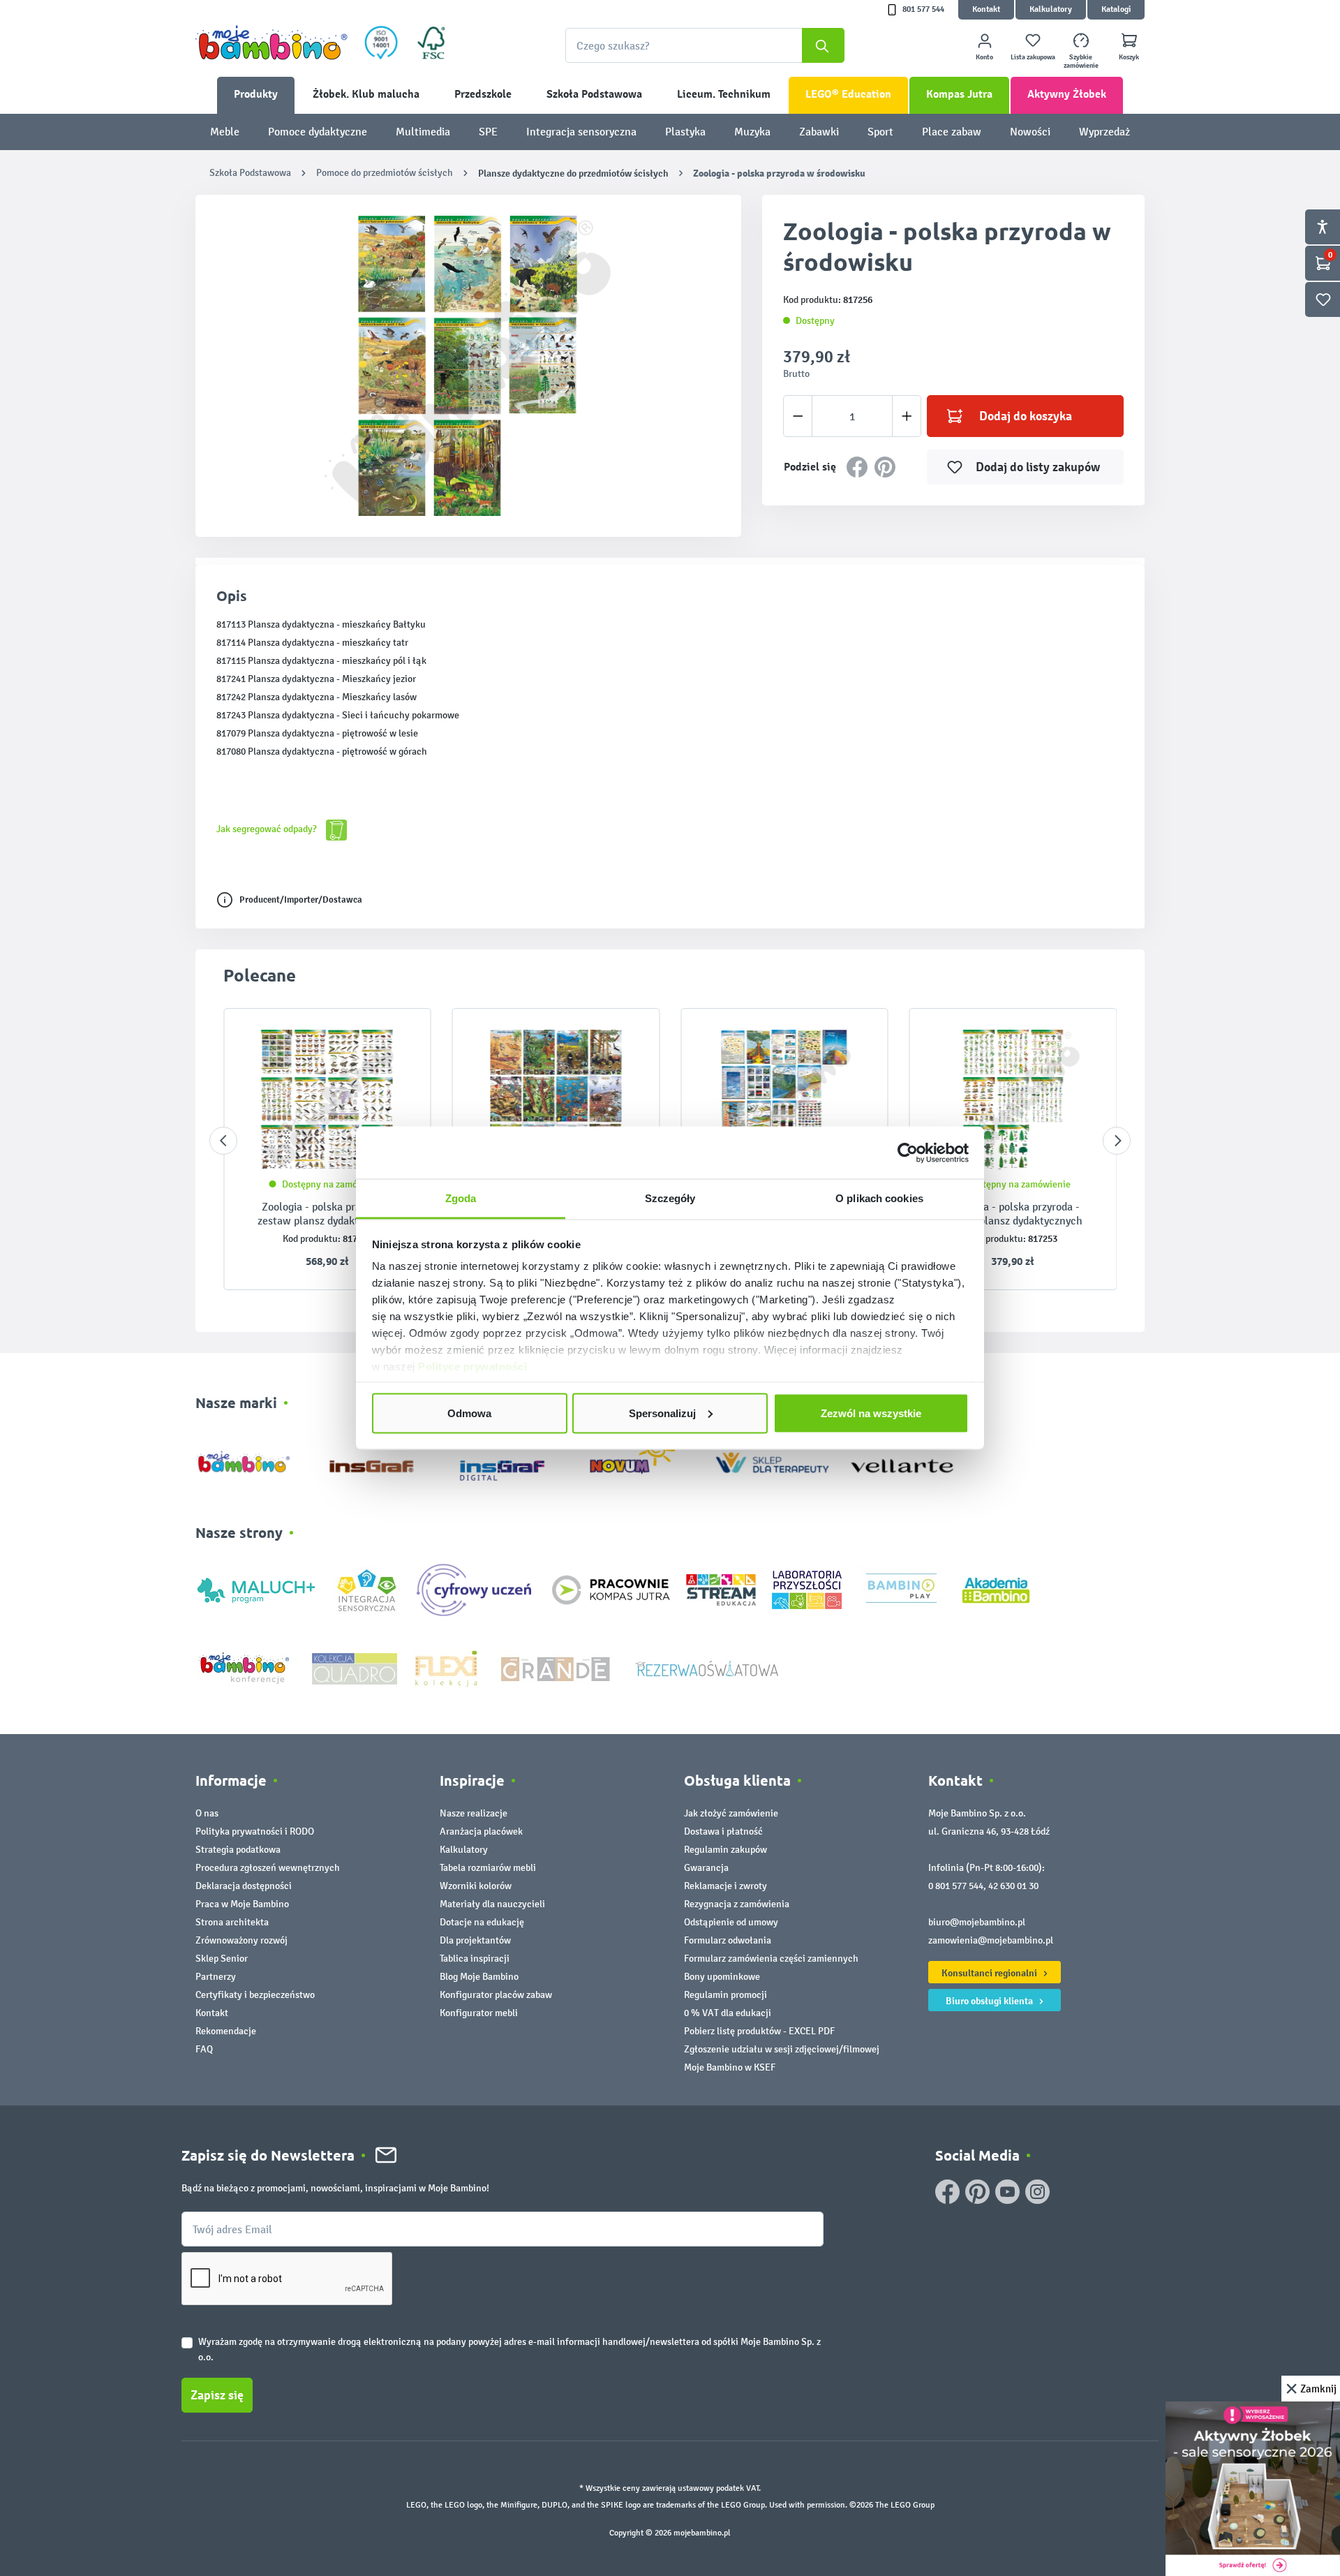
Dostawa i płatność (723, 1831)
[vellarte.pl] (902, 1459)
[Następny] (1117, 1141)
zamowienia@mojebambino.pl (991, 1940)
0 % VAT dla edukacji (728, 2013)
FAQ (204, 2049)
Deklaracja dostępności (244, 1886)
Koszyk (1129, 57)
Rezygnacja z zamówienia (737, 1904)
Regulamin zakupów (725, 1850)
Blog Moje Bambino (479, 1977)
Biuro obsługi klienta (990, 2001)
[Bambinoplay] (901, 1589)
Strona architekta (232, 1922)
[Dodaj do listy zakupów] (393, 1040)
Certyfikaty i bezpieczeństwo (255, 1995)
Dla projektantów (475, 1940)
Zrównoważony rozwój (241, 1940)
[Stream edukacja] (721, 1589)
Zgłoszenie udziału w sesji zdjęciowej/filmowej (782, 2049)
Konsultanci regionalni (990, 1973)
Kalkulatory (1051, 9)
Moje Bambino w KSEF (730, 2067)
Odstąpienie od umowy (731, 1922)
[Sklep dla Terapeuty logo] (772, 1459)
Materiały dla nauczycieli (492, 1904)
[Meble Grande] (557, 1667)
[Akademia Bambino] (996, 1589)
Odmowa (469, 1413)
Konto (984, 57)
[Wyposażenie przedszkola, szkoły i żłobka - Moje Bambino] (271, 43)
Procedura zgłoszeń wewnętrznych (268, 1868)
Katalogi (1116, 9)
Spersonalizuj (662, 1413)
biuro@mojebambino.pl (977, 1922)
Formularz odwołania (728, 1940)
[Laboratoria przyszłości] (807, 1589)
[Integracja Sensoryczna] (367, 1589)
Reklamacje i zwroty (725, 1886)
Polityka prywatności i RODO (255, 1831)
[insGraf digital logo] (512, 1459)
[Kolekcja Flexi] (446, 1667)
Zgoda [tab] (461, 1198)
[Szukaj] (823, 45)
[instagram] (1037, 2192)
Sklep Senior (222, 1959)
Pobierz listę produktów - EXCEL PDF (759, 2031)
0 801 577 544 (956, 1886)
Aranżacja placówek (481, 1831)
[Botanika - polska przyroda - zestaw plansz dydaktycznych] (1013, 1100)
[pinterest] (977, 2192)
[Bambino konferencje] (246, 1667)
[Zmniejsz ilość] (798, 416)
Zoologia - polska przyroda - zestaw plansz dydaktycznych (327, 1214)
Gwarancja (706, 1868)
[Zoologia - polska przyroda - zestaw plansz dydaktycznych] (327, 1100)
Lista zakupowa (1033, 57)
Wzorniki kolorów (476, 1886)
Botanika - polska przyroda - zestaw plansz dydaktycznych (1013, 1214)
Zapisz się (217, 2395)
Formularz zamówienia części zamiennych (771, 1959)
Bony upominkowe (722, 1977)
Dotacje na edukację (482, 1922)
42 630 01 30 (1013, 1886)
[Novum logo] (642, 1459)
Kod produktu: (312, 1239)
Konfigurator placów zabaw (496, 1995)
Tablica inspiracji (475, 1959)
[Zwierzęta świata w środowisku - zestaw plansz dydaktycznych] (556, 1100)
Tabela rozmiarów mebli (488, 1868)
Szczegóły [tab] (670, 1198)
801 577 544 (923, 9)
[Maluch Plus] (256, 1589)
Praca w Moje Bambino (242, 1904)
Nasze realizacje (474, 1813)
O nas (207, 1813)
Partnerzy (216, 1977)
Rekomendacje (226, 2031)
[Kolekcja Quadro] (355, 1667)
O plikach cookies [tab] (879, 1198)
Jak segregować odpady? (268, 829)
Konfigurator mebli (479, 2013)
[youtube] (1007, 2192)
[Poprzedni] (223, 1141)
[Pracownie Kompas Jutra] (611, 1589)
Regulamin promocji (725, 1995)
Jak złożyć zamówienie (731, 1813)
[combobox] (705, 45)
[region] (468, 366)
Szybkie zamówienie (1081, 61)
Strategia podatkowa (238, 1850)
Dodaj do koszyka (1026, 416)
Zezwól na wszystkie (871, 1413)
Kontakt (986, 9)
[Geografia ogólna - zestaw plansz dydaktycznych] (784, 1100)
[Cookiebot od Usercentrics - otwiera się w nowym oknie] (908, 1153)
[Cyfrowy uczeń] (476, 1589)
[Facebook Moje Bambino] (947, 2192)
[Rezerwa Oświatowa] (707, 1667)
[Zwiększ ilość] (907, 416)
